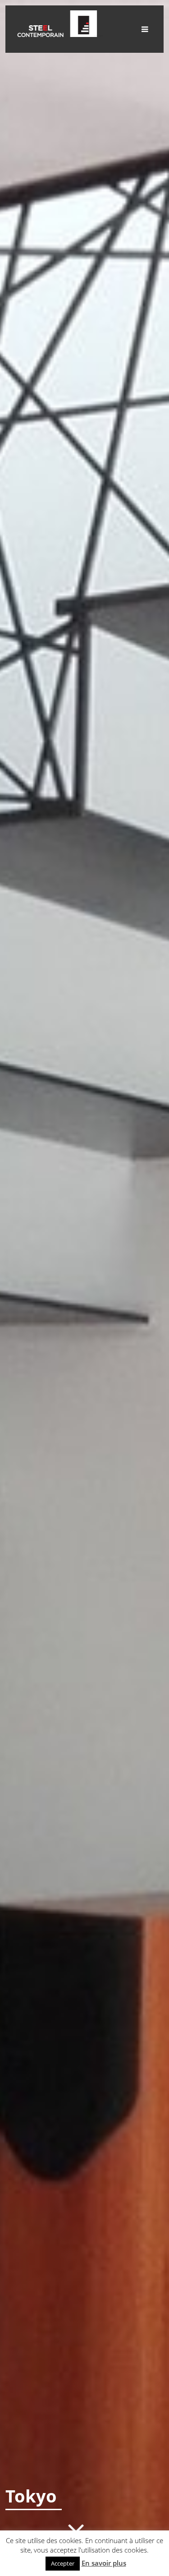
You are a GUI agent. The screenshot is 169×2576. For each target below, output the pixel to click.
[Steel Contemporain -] (59, 34)
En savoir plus (104, 2563)
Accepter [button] (63, 2563)
